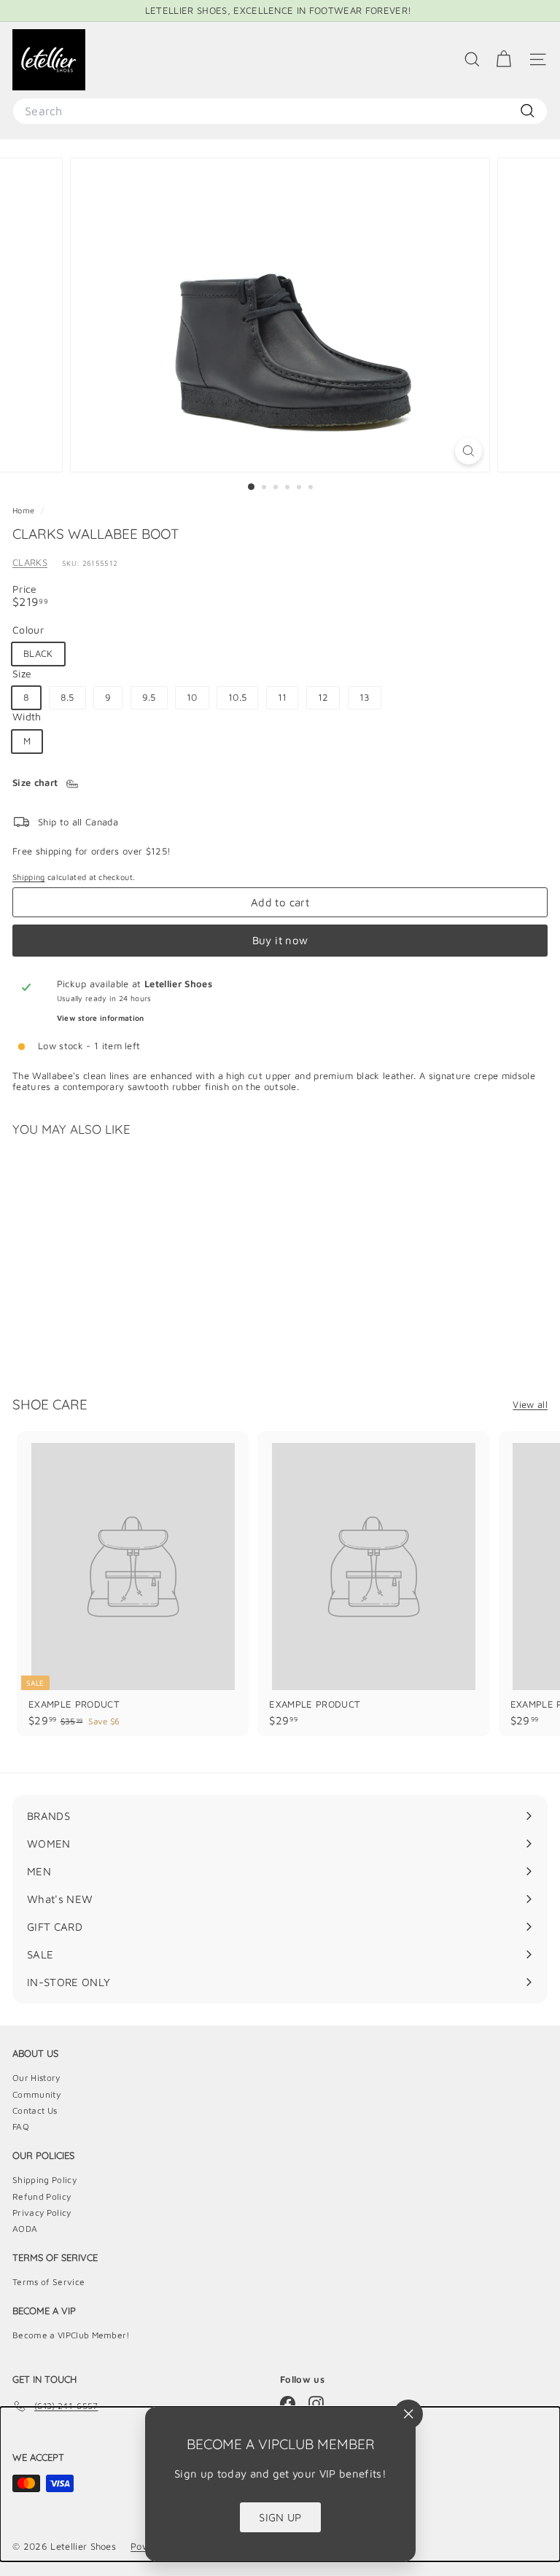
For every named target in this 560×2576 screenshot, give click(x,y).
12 (323, 697)
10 (192, 697)
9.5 (149, 697)
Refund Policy (42, 2196)
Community (36, 2094)
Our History (36, 2078)
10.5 (237, 697)
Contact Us (35, 2110)
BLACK (38, 653)
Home (25, 510)
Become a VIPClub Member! (71, 2335)
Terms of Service (48, 2282)
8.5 (67, 697)
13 (365, 697)
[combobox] (280, 111)
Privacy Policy (42, 2213)
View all (530, 1405)
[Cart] (503, 59)
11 (283, 697)
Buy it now (280, 940)
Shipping (29, 877)
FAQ (21, 2126)
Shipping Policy (44, 2180)
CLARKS (30, 562)
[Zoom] (468, 451)
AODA (25, 2229)
